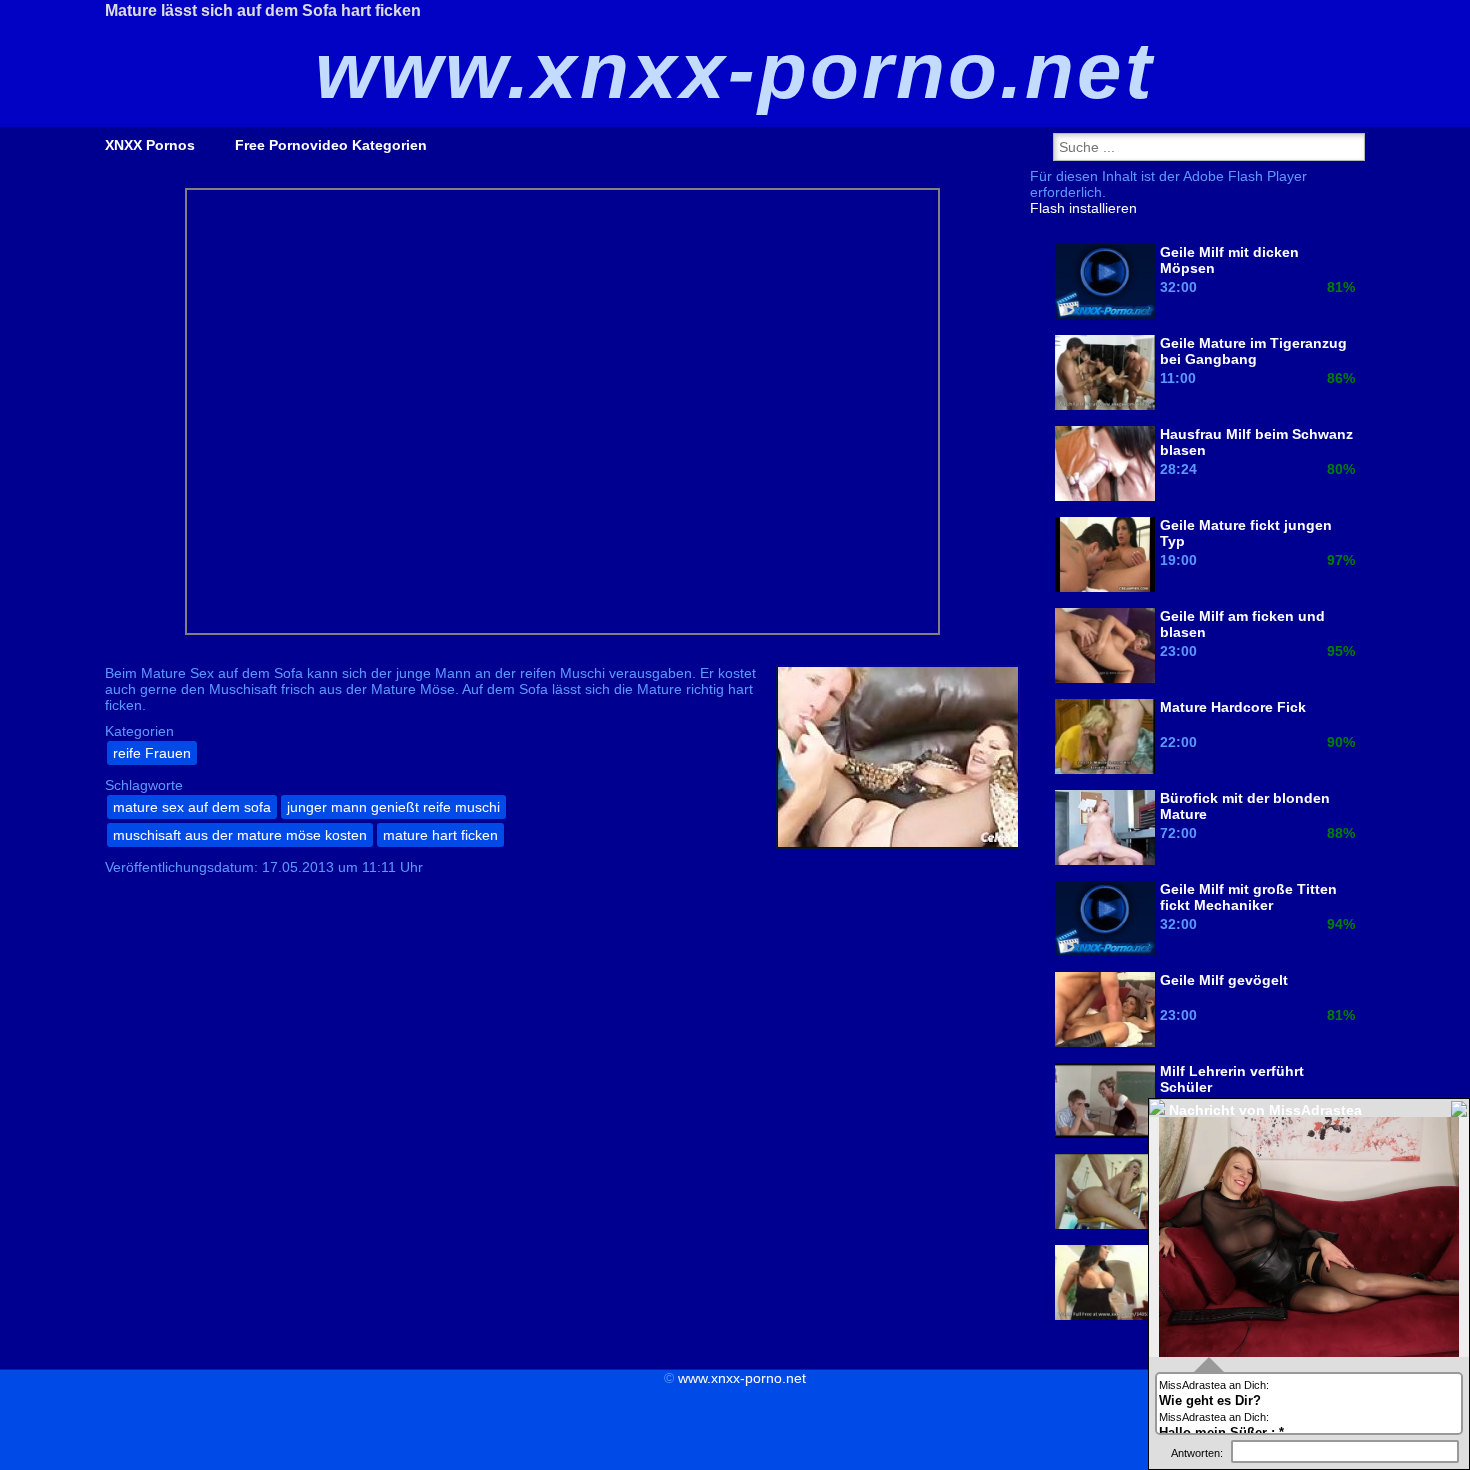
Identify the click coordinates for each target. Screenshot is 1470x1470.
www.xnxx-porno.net (742, 1378)
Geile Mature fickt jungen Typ (1246, 533)
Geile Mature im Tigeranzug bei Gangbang (1253, 351)
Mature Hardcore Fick (1233, 707)
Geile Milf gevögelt (1224, 980)
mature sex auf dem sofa (192, 807)
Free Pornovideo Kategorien (331, 145)
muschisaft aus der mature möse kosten (240, 835)
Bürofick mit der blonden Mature (1245, 806)
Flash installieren (1083, 208)
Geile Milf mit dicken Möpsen (1229, 260)
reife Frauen (152, 753)
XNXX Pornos (150, 145)
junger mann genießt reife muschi (393, 807)
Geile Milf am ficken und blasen (1242, 624)
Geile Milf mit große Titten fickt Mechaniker (1248, 897)
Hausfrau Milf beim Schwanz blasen (1256, 442)
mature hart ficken (440, 835)
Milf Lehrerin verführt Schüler (1232, 1079)
